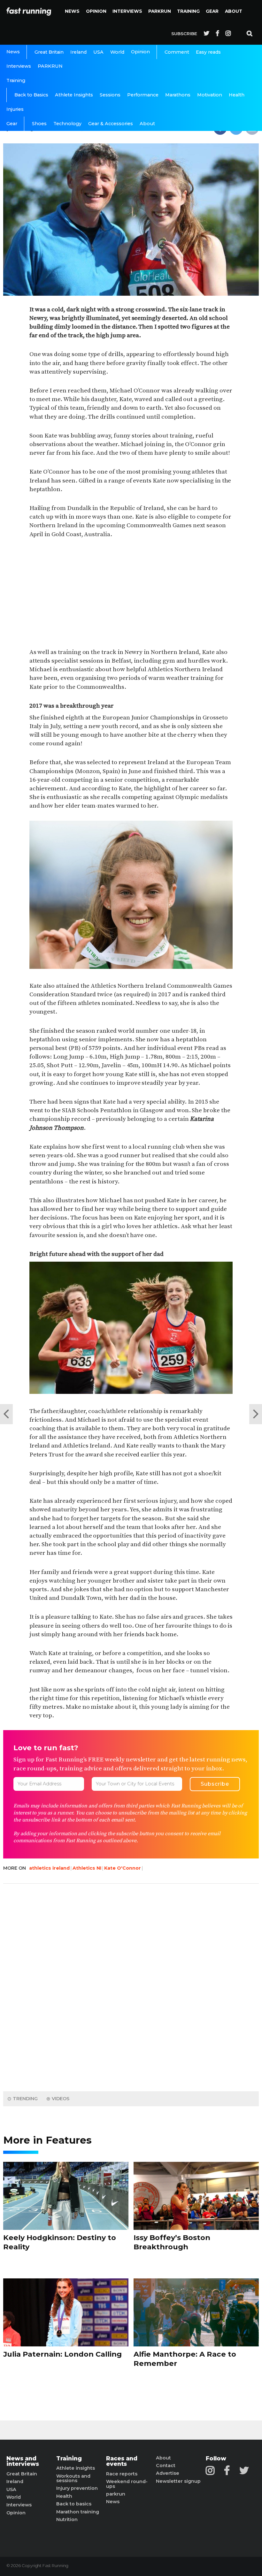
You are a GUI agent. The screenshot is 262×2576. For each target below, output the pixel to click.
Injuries (15, 109)
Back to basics (74, 2504)
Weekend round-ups (127, 2484)
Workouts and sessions (73, 2478)
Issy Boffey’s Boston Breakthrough (172, 2242)
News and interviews (23, 2461)
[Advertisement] (131, 594)
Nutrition (67, 2519)
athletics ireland (49, 1868)
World (117, 52)
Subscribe (184, 34)
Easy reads (208, 52)
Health (237, 95)
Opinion (96, 11)
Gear (212, 11)
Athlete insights (76, 2468)
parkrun (116, 2494)
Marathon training (78, 2512)
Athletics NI (87, 1868)
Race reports (122, 2474)
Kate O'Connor (123, 1868)
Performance (143, 95)
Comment (177, 52)
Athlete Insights (74, 95)
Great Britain (49, 52)
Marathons (178, 95)
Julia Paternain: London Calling (62, 2354)
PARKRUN (160, 11)
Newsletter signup (178, 2481)
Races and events (122, 2461)
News (72, 11)
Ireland (78, 52)
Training (188, 11)
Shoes (39, 124)
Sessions (110, 95)
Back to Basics (31, 95)
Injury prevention (77, 2488)
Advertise (168, 2473)
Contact (166, 2466)
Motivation (210, 95)
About (234, 11)
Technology (67, 124)
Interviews (127, 11)
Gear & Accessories (111, 124)
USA (98, 52)
